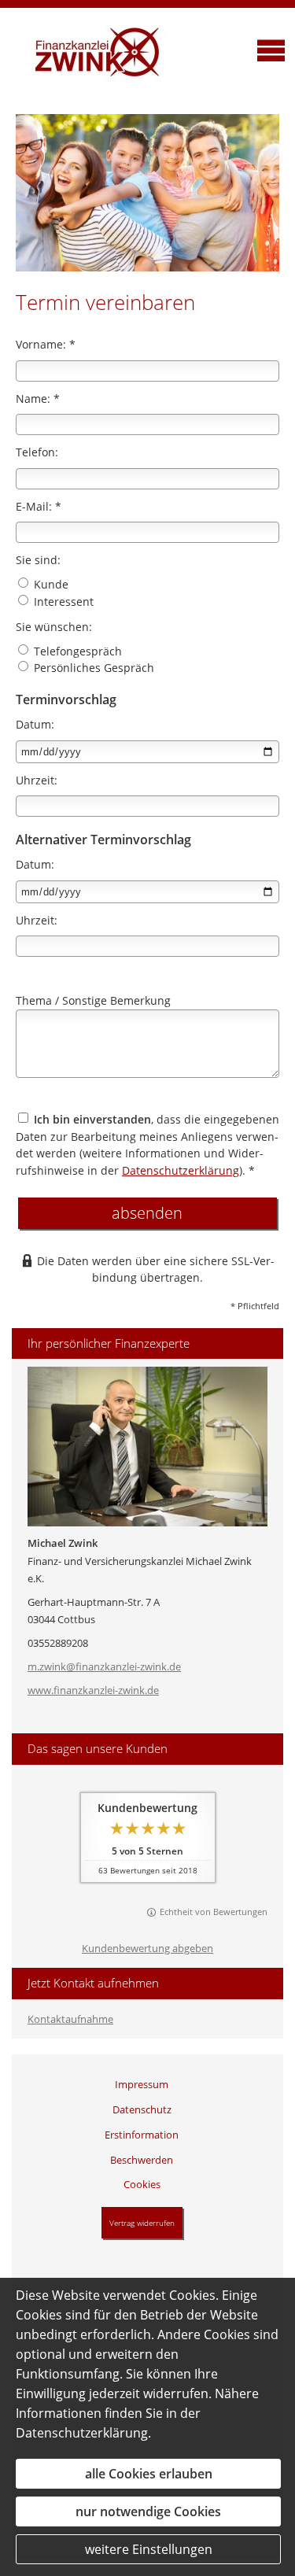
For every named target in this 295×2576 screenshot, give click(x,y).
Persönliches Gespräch (92, 668)
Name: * (38, 399)
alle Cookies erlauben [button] (149, 2474)
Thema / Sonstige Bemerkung (93, 1000)
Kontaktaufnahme (70, 2019)
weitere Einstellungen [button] (149, 2549)
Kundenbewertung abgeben (147, 1948)
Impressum (142, 2084)
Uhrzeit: (37, 780)
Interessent (62, 602)
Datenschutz (142, 2109)
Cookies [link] (142, 2184)
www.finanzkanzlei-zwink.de (93, 1690)
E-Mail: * (39, 506)
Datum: (35, 724)
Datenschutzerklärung (181, 1170)
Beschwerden (142, 2160)
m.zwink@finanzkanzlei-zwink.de (104, 1666)
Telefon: (37, 452)
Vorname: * (46, 344)
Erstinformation (142, 2135)
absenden (147, 1213)
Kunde (50, 584)
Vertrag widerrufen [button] (142, 2223)
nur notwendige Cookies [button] (148, 2511)
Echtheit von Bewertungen (214, 1912)
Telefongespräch (76, 651)
